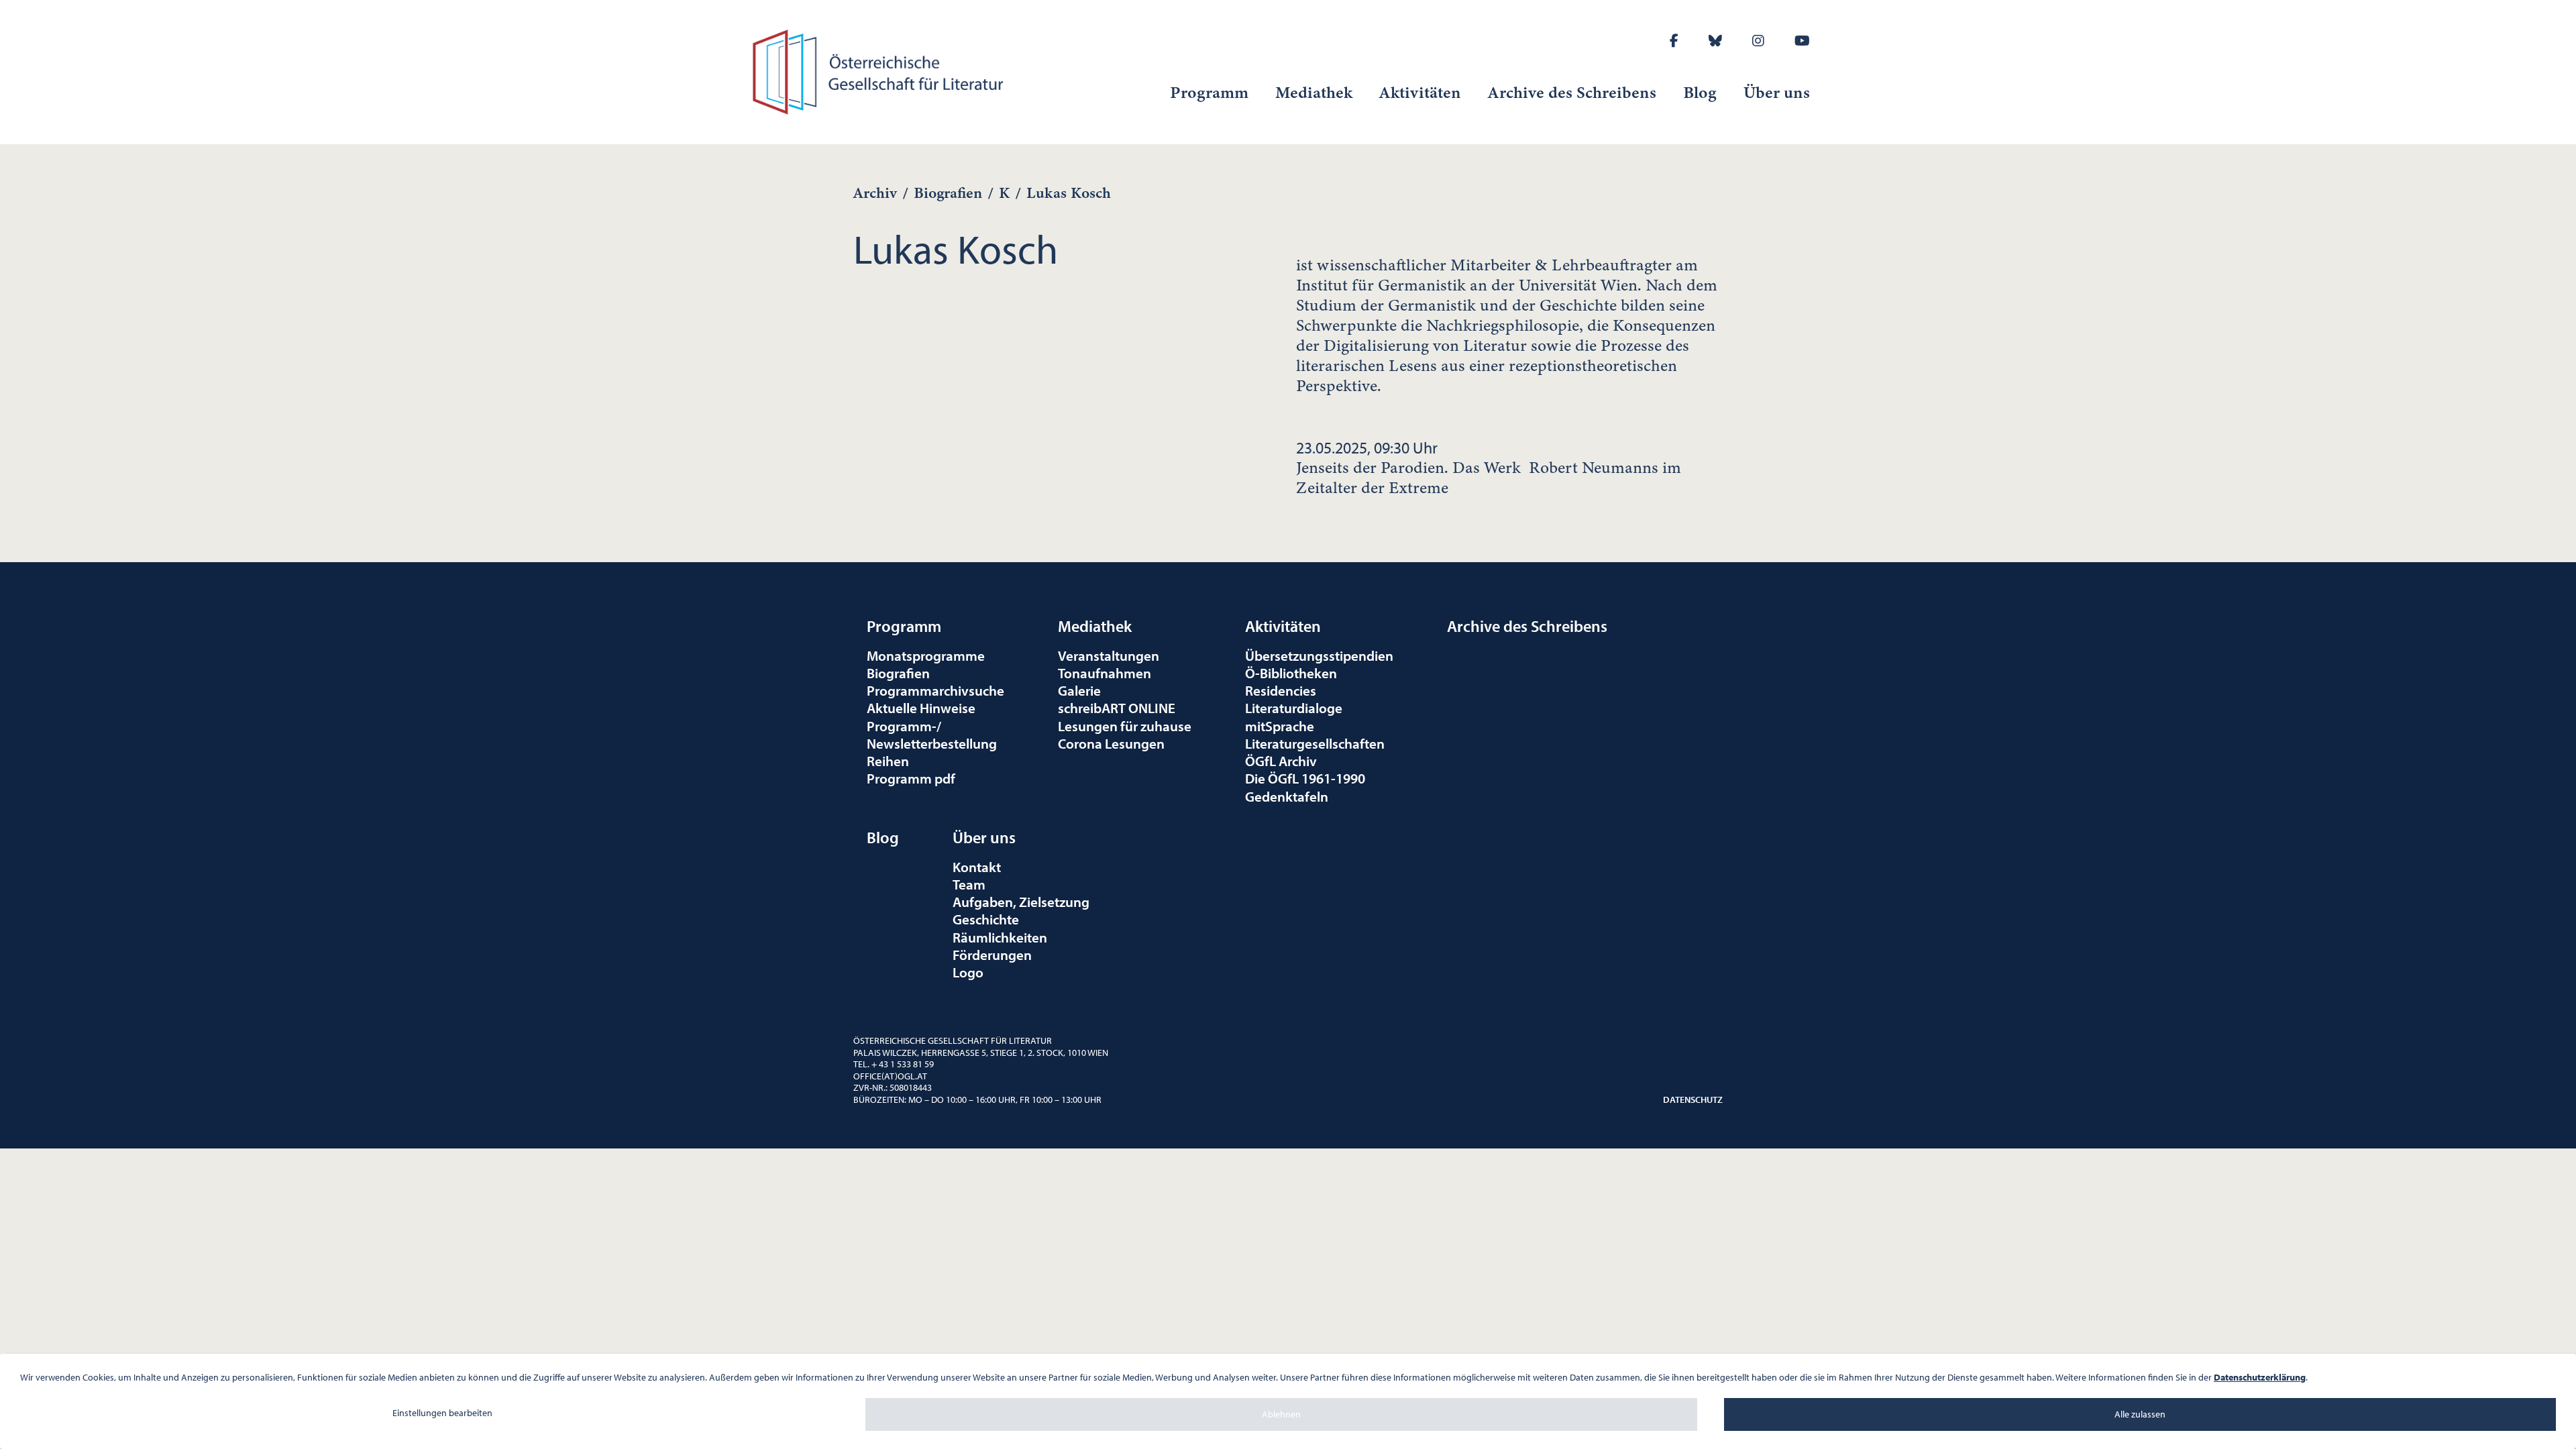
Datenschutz (1693, 1099)
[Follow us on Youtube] (1802, 41)
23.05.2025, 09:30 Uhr (1489, 468)
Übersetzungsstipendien (1319, 655)
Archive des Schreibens (1572, 93)
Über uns (1777, 93)
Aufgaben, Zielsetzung (1021, 902)
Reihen (888, 761)
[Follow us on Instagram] (1758, 41)
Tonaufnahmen (1105, 673)
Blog (1700, 93)
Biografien (948, 193)
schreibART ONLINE (1117, 708)
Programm (1209, 93)
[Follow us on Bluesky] (1715, 41)
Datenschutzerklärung (2260, 1377)
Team (969, 884)
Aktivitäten (1420, 93)
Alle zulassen (2140, 1414)
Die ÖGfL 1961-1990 (1305, 778)
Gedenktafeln (1287, 796)
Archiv (875, 193)
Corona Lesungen (1111, 743)
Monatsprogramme (926, 655)
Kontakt (977, 867)
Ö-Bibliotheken (1291, 673)
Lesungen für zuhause (1125, 726)
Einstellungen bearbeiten (442, 1413)
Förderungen (992, 955)
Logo (968, 972)
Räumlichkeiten (1000, 937)
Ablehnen (1281, 1414)
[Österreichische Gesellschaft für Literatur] (880, 70)
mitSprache (1280, 726)
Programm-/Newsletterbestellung (932, 735)
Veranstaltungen (1109, 655)
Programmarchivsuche (935, 690)
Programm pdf (911, 778)
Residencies (1281, 690)
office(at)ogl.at (890, 1076)
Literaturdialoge (1294, 708)
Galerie (1079, 690)
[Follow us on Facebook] (1674, 41)
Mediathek (1314, 93)
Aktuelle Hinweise (921, 708)
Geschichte (986, 919)
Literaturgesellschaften (1315, 743)
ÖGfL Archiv (1281, 761)
